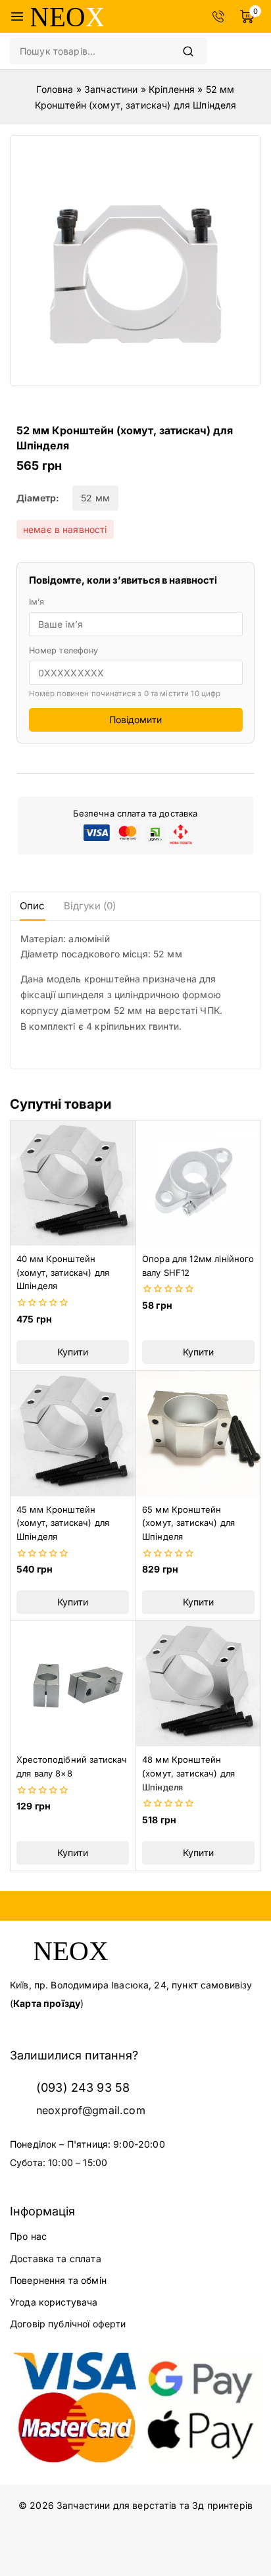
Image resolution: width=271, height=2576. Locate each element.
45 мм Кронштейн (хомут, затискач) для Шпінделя (63, 1523)
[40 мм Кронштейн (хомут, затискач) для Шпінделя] (73, 1183)
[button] (73, 1352)
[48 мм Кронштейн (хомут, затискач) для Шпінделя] (198, 1683)
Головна (55, 89)
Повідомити (135, 720)
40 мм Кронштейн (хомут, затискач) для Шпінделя (63, 1273)
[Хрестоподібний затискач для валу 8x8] (73, 1683)
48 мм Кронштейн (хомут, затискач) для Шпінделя (188, 1773)
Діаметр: (38, 498)
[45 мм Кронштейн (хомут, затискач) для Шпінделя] (73, 1433)
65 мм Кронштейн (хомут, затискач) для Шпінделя (188, 1523)
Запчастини (111, 89)
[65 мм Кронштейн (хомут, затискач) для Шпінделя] (198, 1433)
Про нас (28, 2236)
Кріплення (172, 89)
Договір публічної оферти (68, 2324)
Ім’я (37, 602)
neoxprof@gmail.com (91, 2110)
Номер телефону (64, 650)
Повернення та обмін (58, 2280)
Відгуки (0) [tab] (90, 906)
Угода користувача (54, 2302)
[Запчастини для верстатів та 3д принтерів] (67, 16)
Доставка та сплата (56, 2259)
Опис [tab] (33, 906)
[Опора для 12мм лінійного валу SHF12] (198, 1183)
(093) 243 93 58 (83, 2087)
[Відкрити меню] (17, 16)
